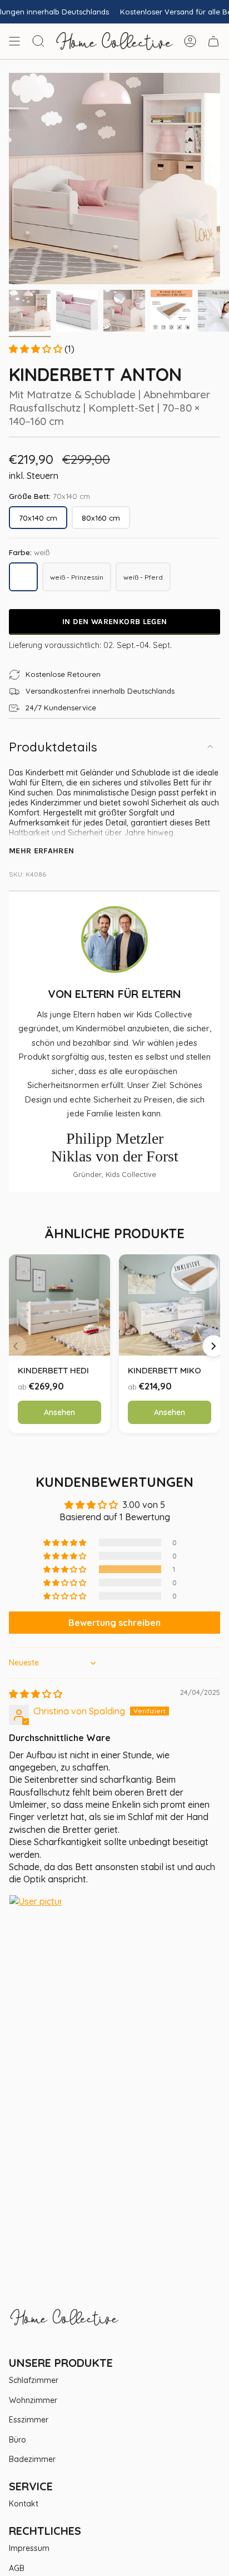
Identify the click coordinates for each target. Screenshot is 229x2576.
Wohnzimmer (33, 2400)
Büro (18, 2440)
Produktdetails (53, 747)
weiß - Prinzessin (81, 579)
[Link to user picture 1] (36, 1921)
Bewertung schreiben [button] (114, 1623)
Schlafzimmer (34, 2380)
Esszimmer (29, 2420)
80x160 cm (101, 518)
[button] (37, 349)
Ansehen (59, 1412)
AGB (17, 2568)
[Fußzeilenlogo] (64, 2323)
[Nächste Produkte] (213, 1346)
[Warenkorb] (213, 41)
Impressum (29, 2548)
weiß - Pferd (147, 579)
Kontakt (24, 2504)
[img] (36, 1694)
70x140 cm (38, 518)
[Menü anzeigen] (14, 41)
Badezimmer (32, 2459)
